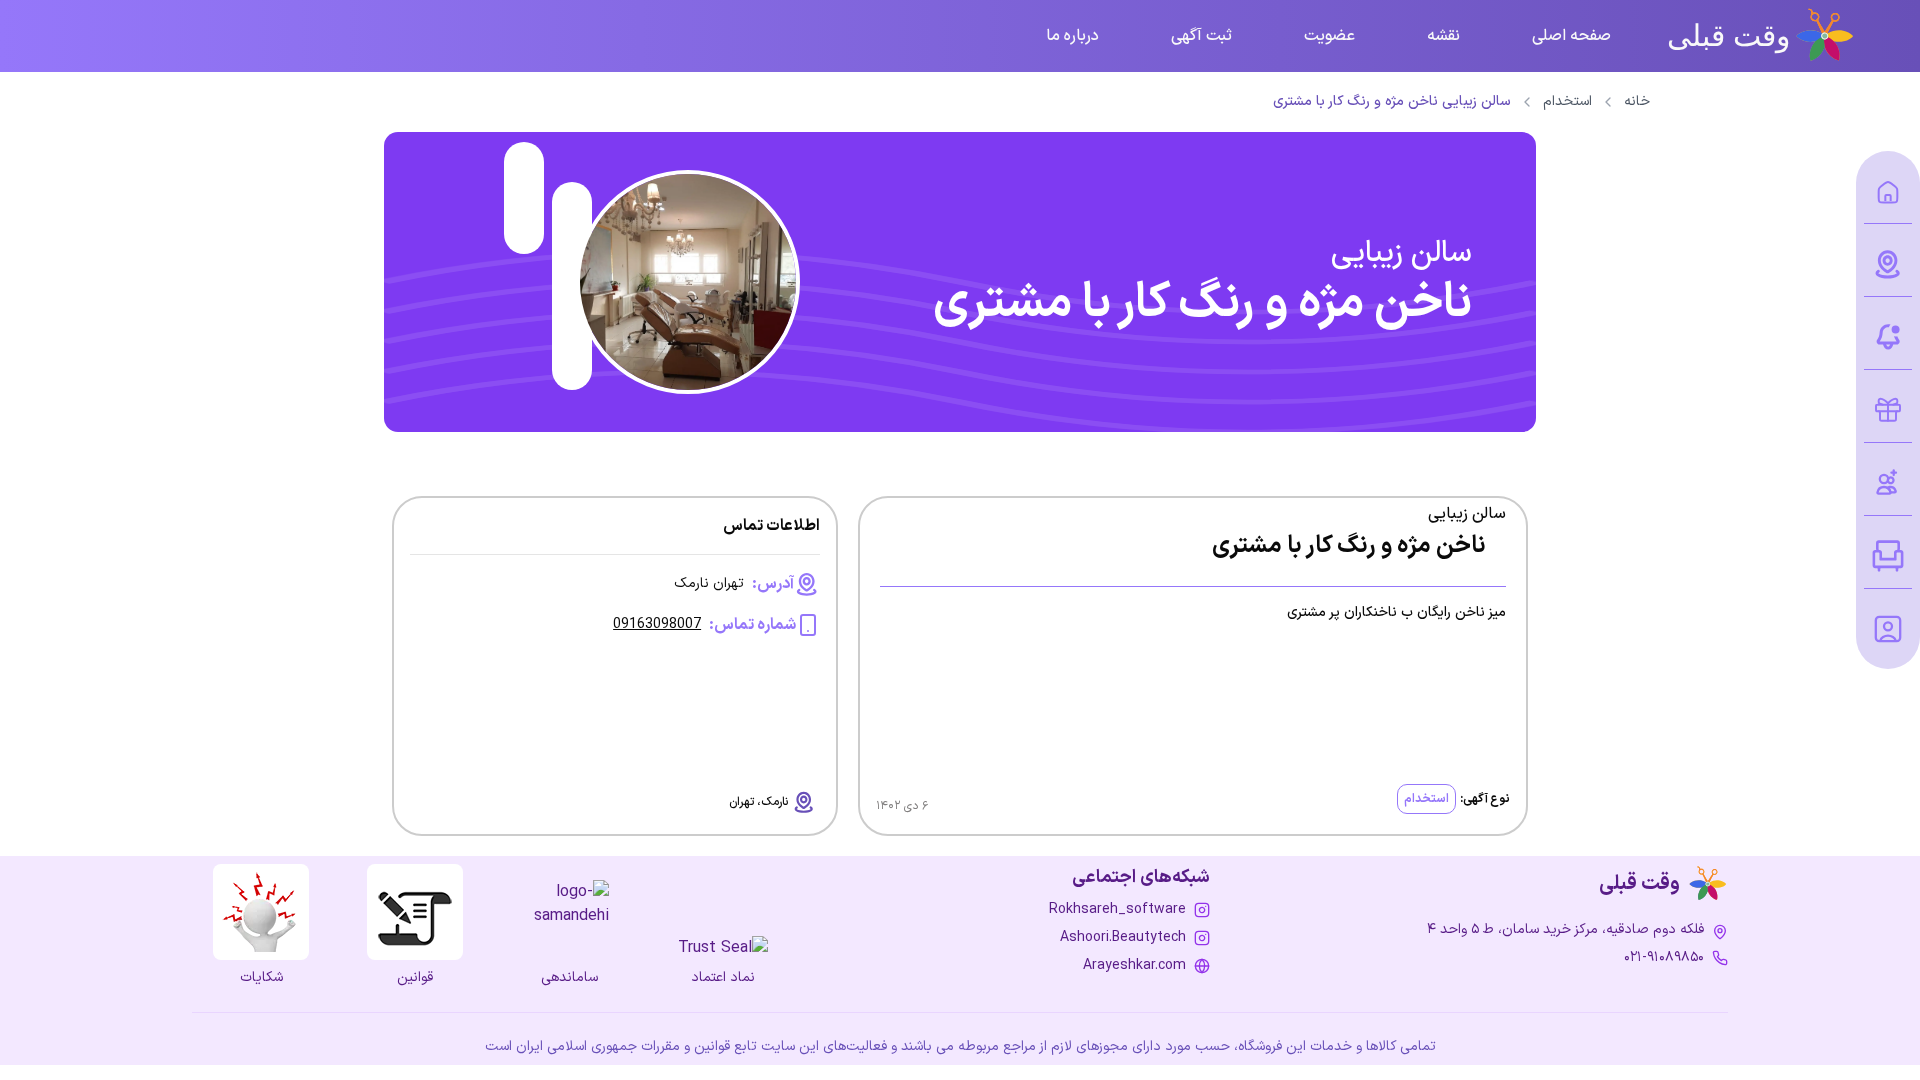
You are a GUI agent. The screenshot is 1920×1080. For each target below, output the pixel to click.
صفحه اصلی (1571, 36)
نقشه (1443, 36)
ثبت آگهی (1201, 36)
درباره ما (1072, 36)
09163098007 (657, 625)
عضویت (1329, 36)
